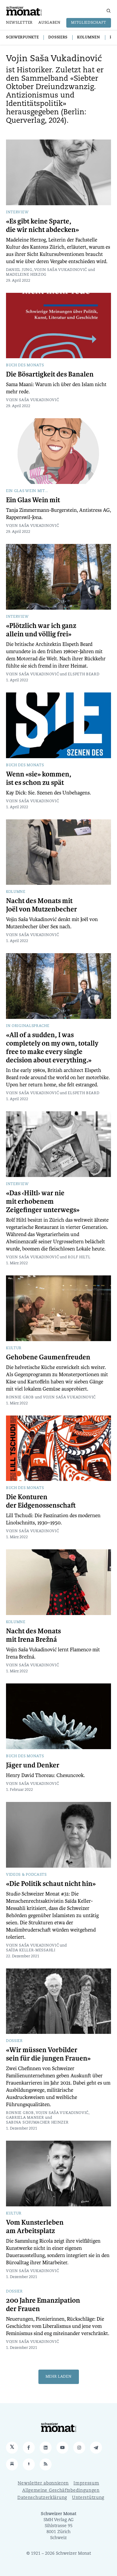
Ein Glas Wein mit (33, 500)
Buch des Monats (25, 365)
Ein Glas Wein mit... (27, 491)
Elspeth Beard (84, 674)
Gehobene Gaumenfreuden (48, 1357)
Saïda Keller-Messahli (31, 1950)
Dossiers (58, 38)
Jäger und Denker (33, 1765)
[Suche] (109, 11)
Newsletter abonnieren (43, 2483)
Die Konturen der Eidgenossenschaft (41, 1501)
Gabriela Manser (25, 2118)
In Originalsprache (28, 1026)
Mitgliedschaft (89, 23)
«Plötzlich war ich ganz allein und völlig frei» (41, 630)
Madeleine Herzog (26, 275)
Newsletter (19, 23)
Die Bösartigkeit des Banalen (50, 374)
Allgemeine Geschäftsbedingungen (61, 2491)
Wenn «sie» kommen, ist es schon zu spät (39, 779)
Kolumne (16, 892)
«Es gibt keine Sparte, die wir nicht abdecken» (42, 226)
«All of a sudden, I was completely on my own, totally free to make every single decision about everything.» (52, 1048)
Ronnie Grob (20, 1398)
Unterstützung (88, 2498)
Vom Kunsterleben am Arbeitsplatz (35, 2227)
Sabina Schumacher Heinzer (37, 2123)
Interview (17, 212)
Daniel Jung (19, 270)
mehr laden (59, 2377)
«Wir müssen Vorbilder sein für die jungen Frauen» (48, 2054)
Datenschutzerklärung (42, 2498)
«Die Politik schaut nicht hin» (51, 1884)
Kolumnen (89, 38)
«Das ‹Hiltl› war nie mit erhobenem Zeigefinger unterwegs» (43, 1202)
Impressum (86, 2483)
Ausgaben (49, 23)
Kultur (14, 1348)
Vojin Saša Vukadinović (61, 270)
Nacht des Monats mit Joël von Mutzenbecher (42, 905)
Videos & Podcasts (26, 1875)
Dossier (14, 2041)
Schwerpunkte (22, 38)
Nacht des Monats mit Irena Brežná (33, 1635)
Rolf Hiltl (79, 1257)
